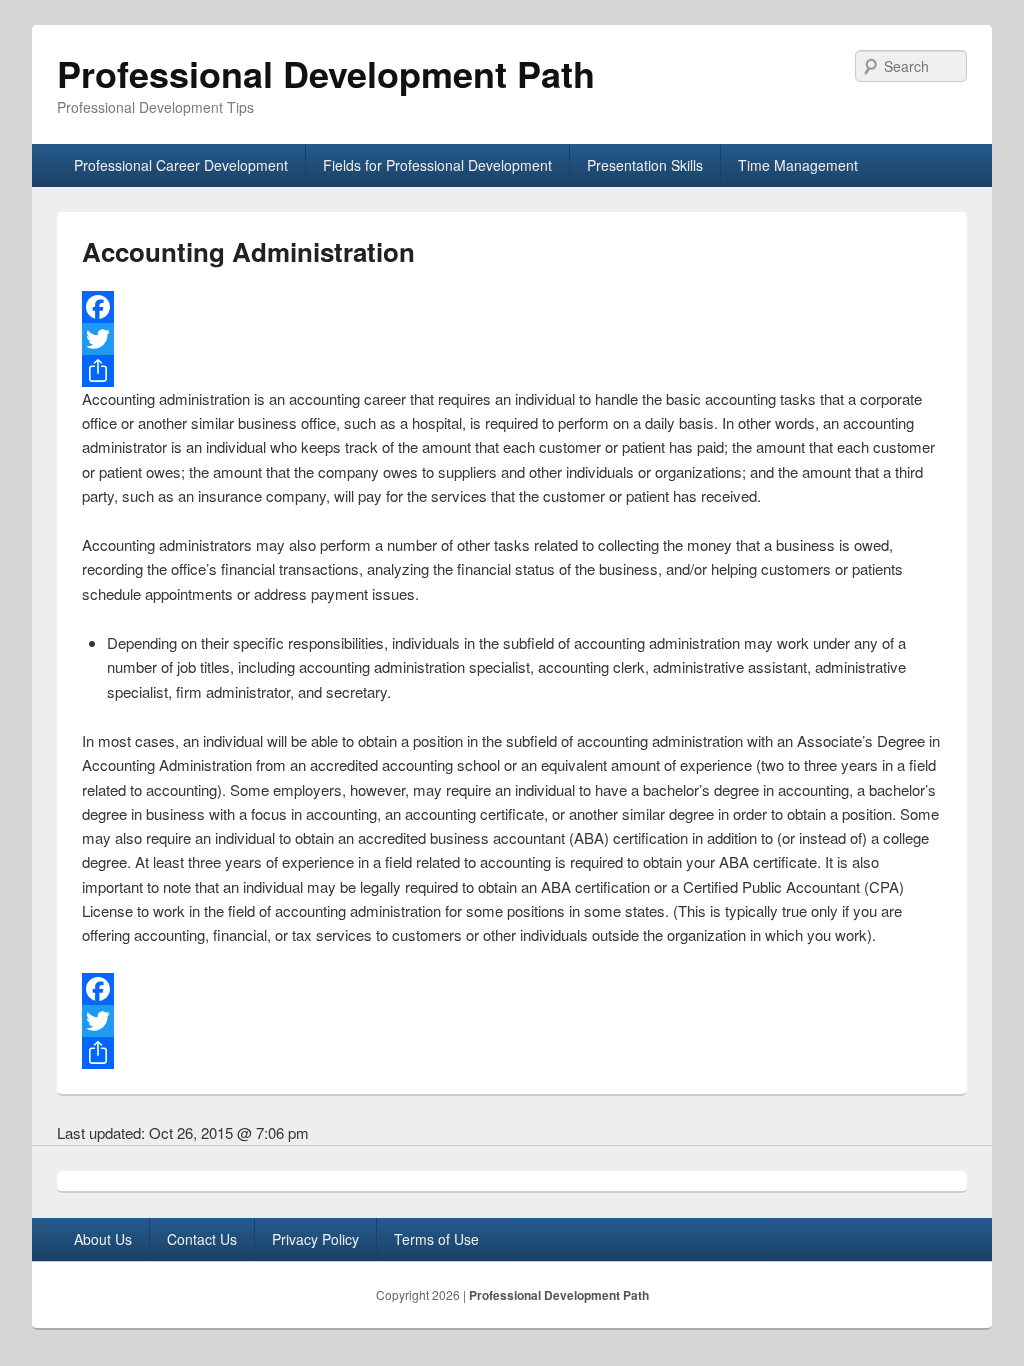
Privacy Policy (315, 1239)
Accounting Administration (248, 251)
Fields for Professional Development (437, 165)
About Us (103, 1239)
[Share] (512, 371)
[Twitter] (512, 339)
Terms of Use (436, 1239)
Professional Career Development (181, 165)
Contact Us (202, 1239)
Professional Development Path (326, 73)
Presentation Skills (645, 165)
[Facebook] (512, 307)
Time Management (798, 165)
